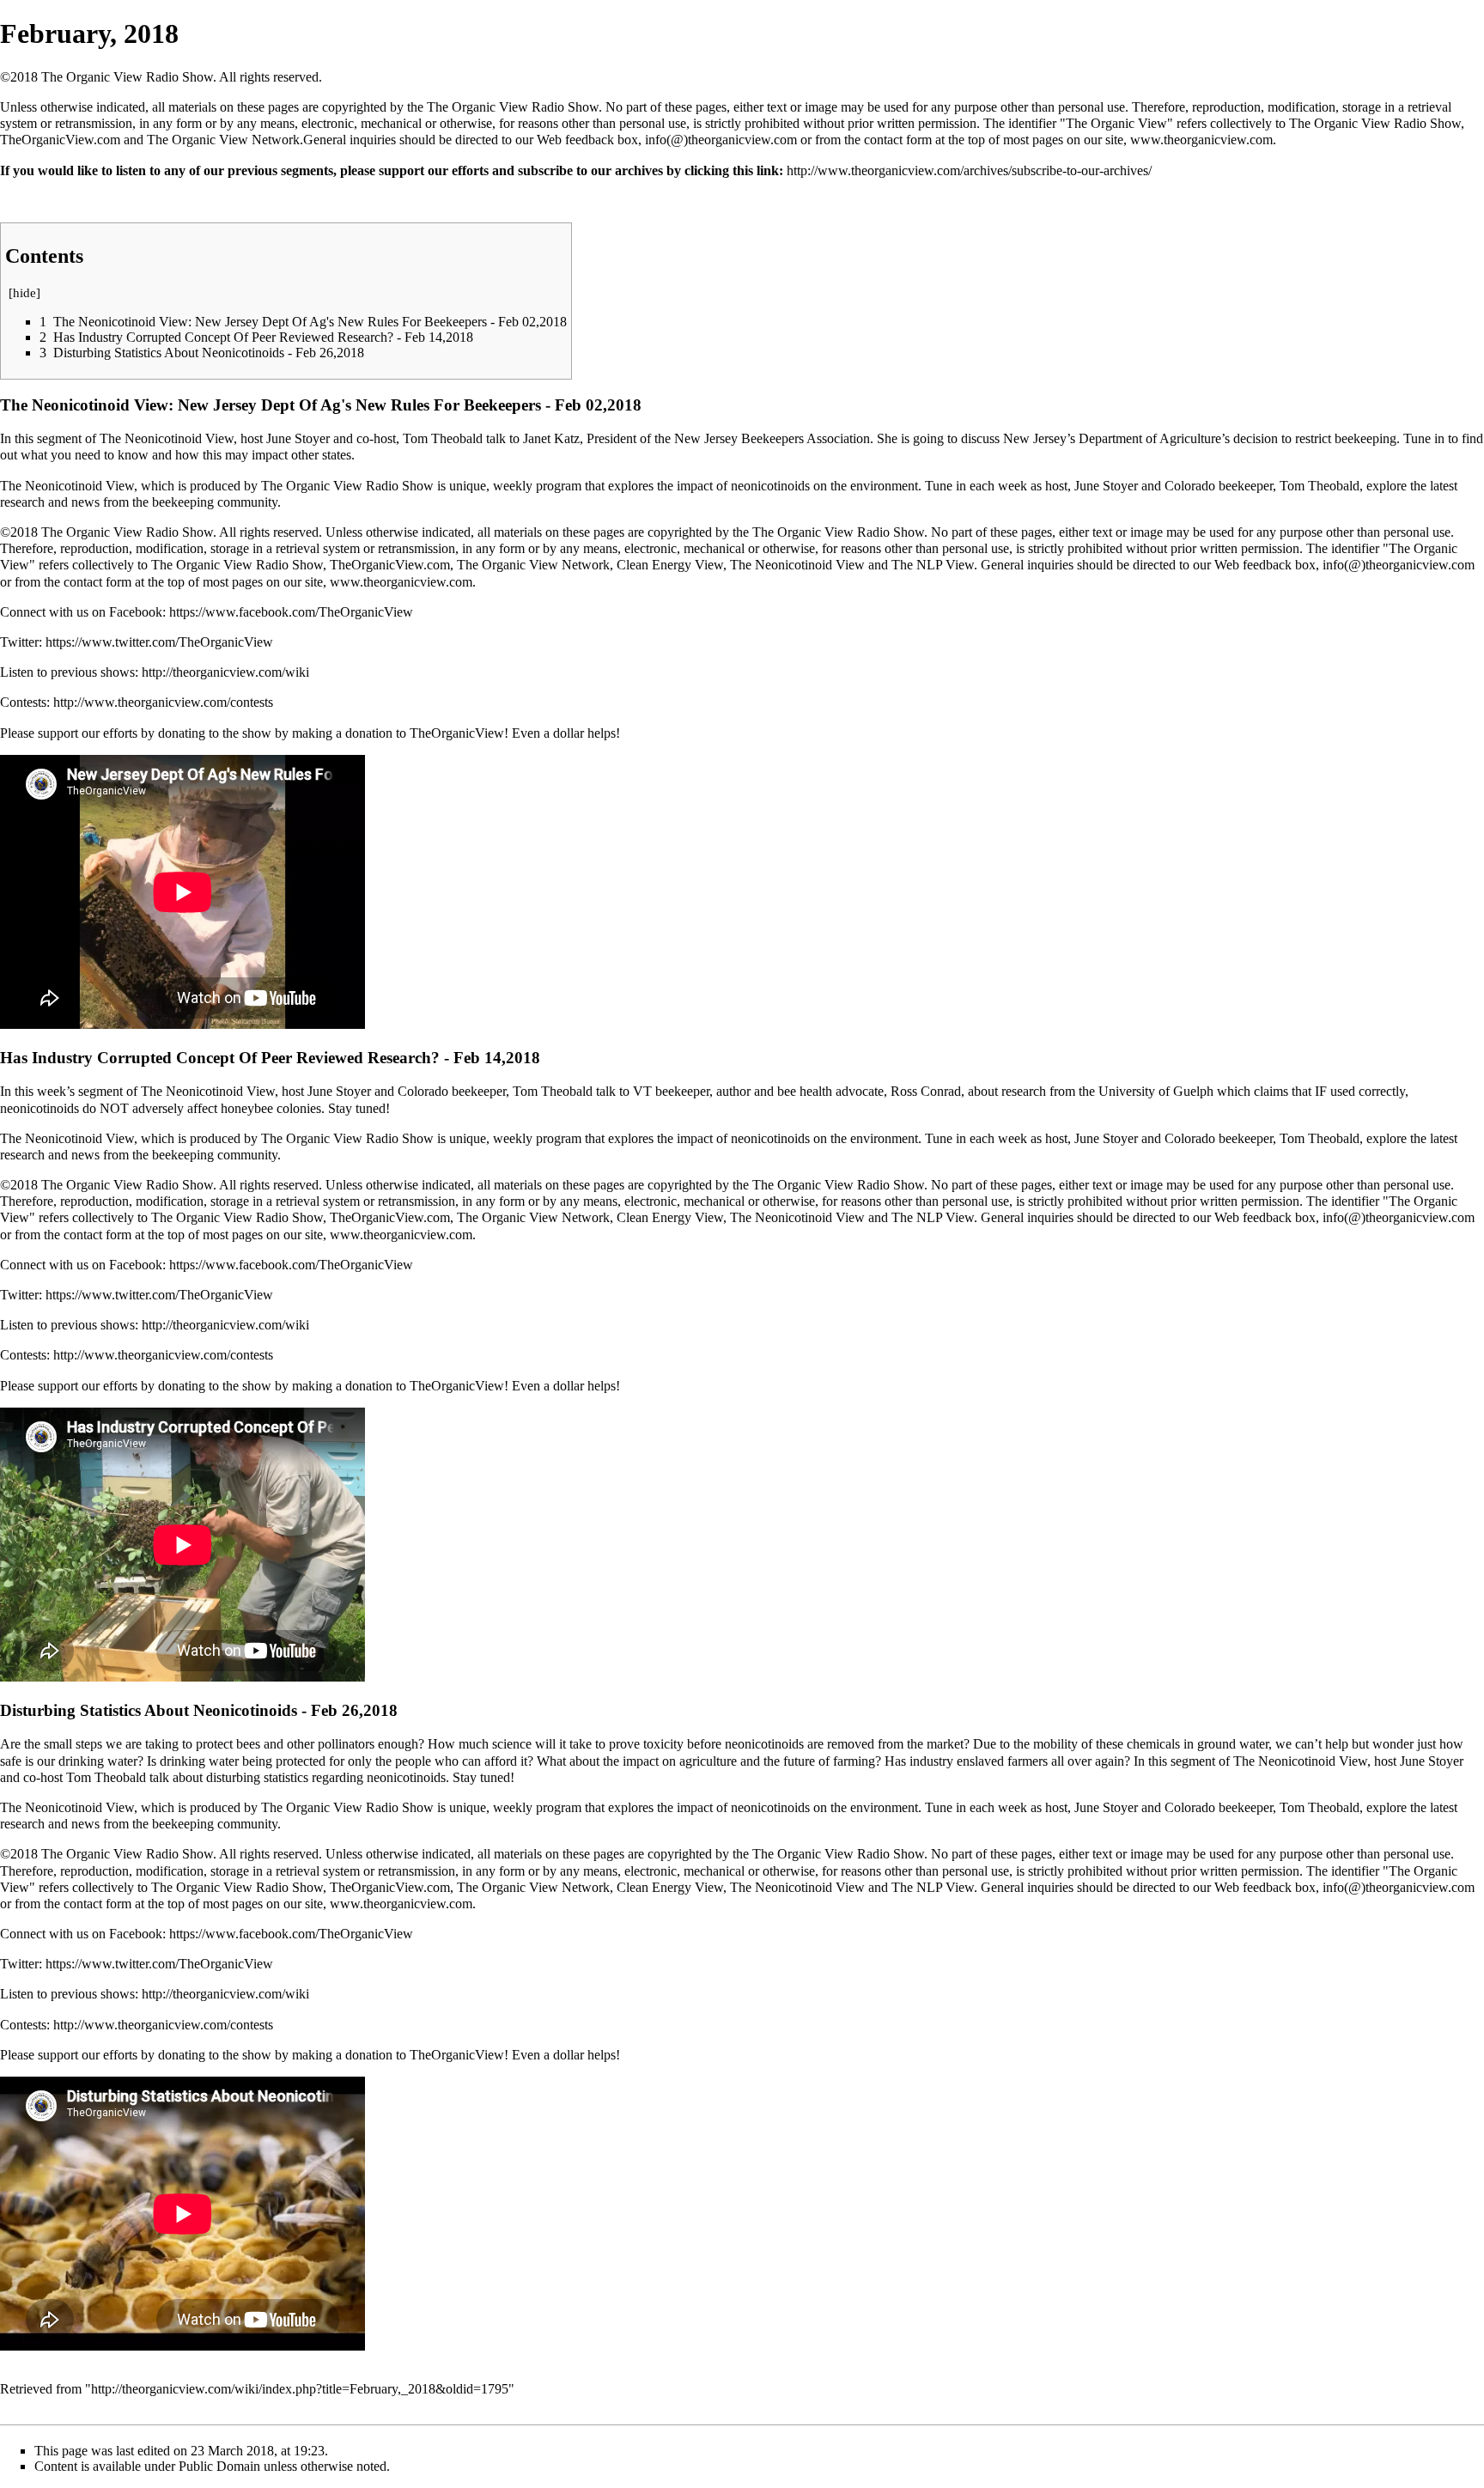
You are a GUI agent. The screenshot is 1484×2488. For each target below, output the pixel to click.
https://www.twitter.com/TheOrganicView (159, 642)
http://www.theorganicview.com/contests (163, 702)
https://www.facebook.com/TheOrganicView (291, 612)
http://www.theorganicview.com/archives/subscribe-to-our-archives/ (969, 170)
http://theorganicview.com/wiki (225, 672)
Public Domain (219, 2466)
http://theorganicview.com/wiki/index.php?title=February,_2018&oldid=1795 (300, 2389)
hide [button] (24, 293)
